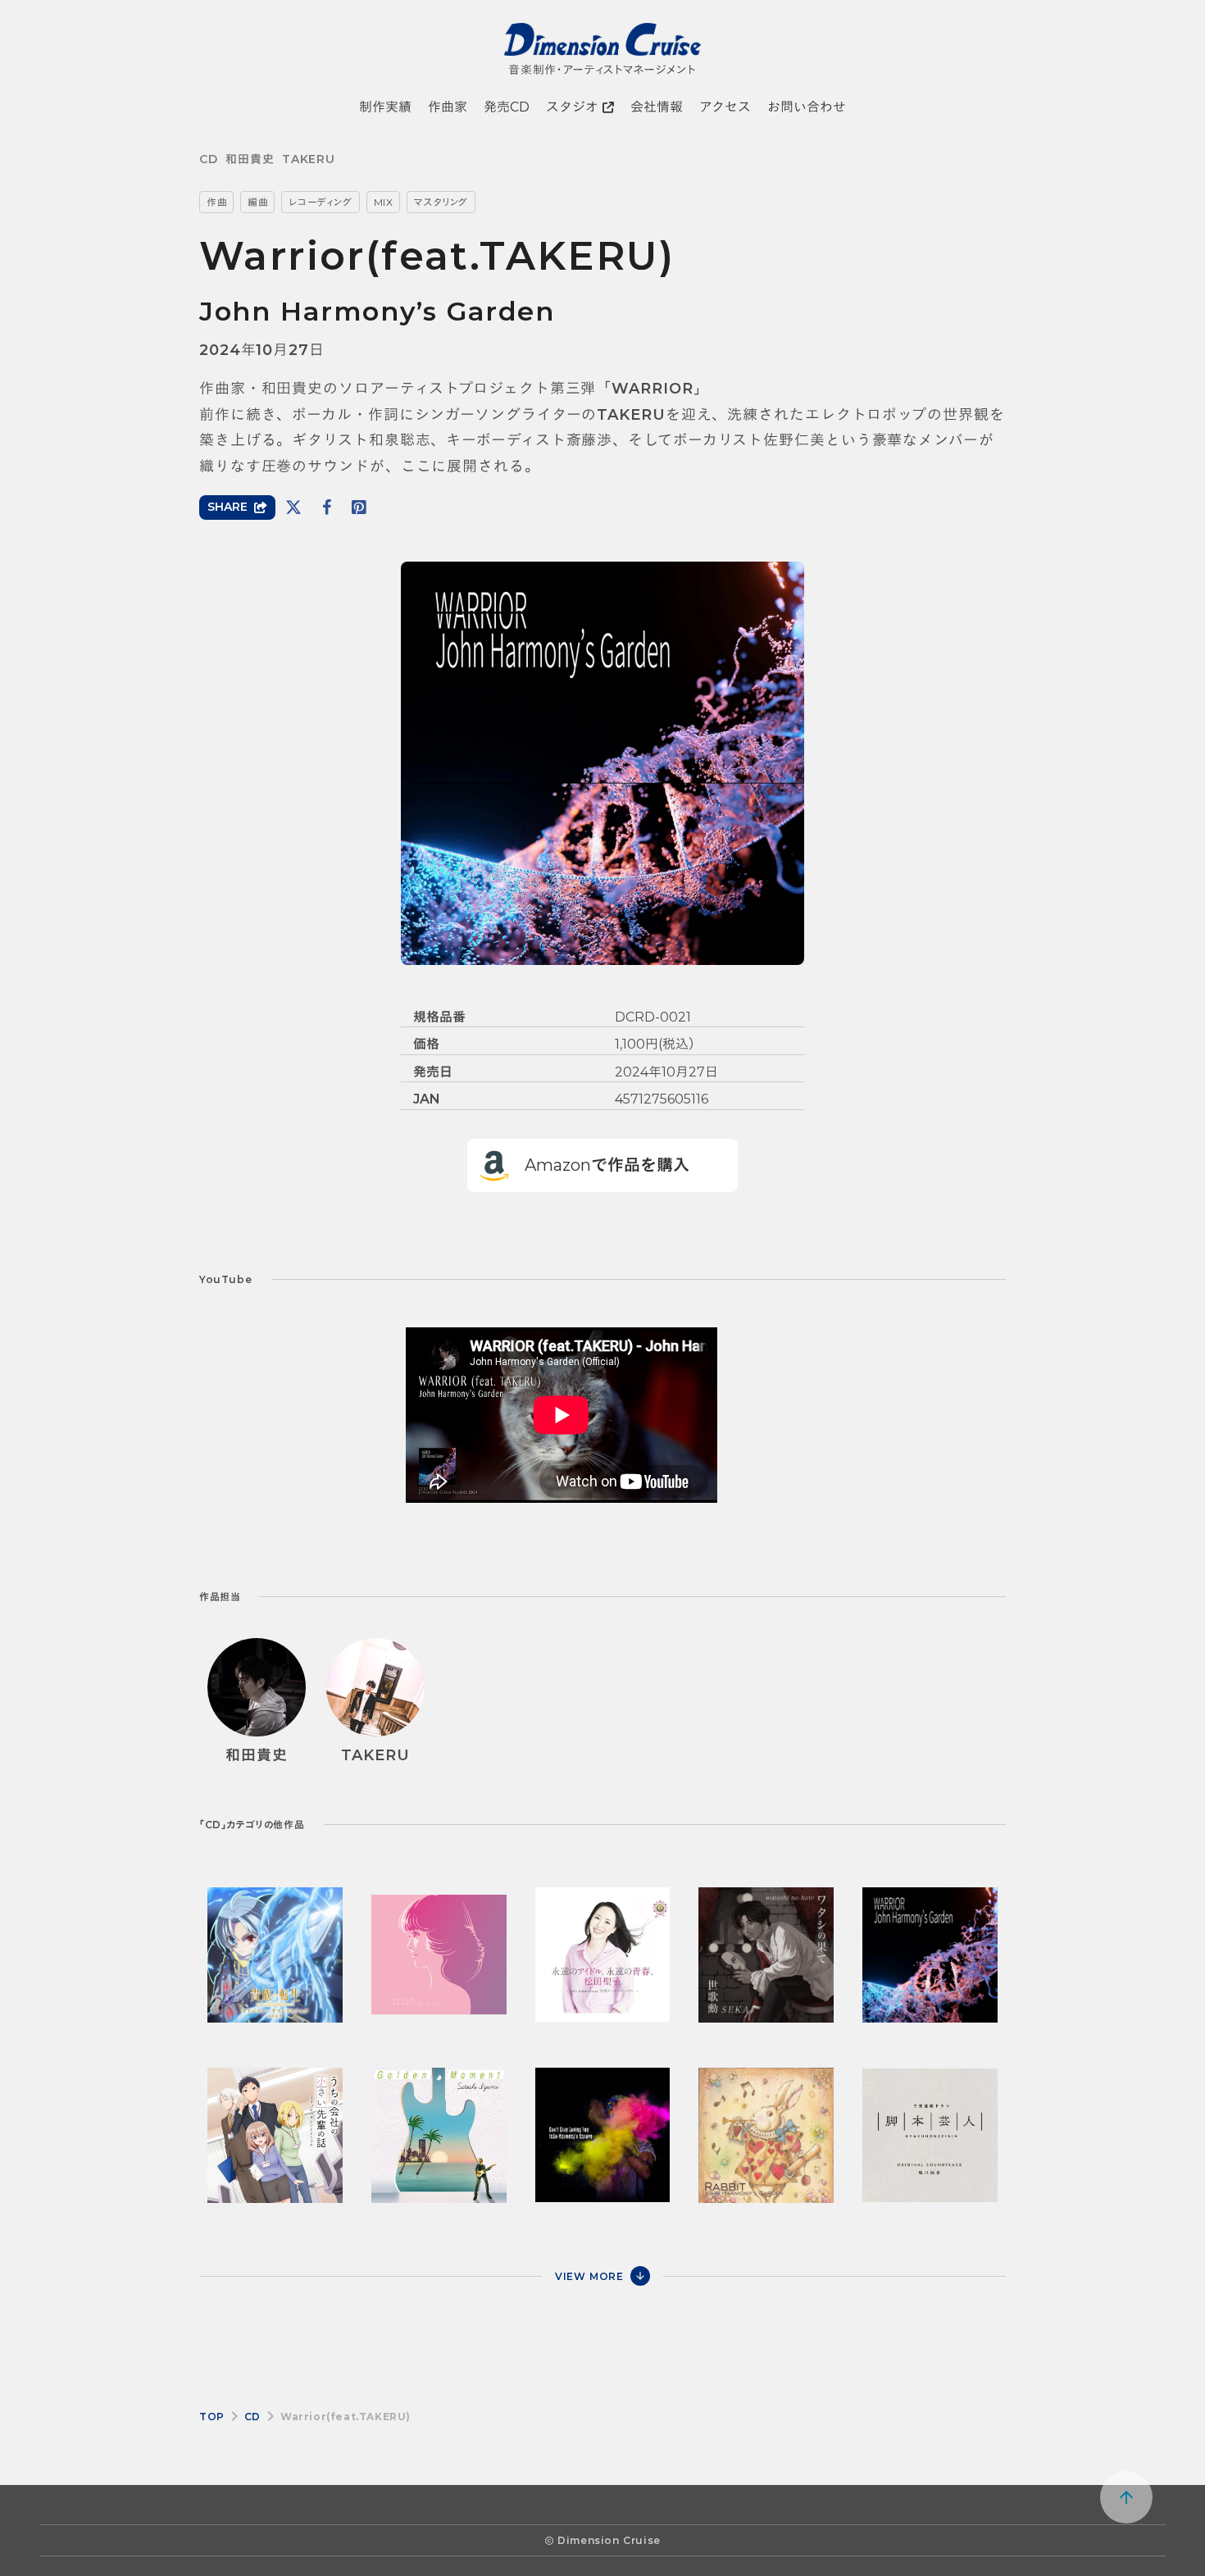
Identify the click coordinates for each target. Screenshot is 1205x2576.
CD (208, 159)
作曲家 (448, 107)
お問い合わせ (807, 107)
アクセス (725, 107)
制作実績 (385, 107)
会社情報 (657, 107)
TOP (212, 2417)
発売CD (507, 107)
